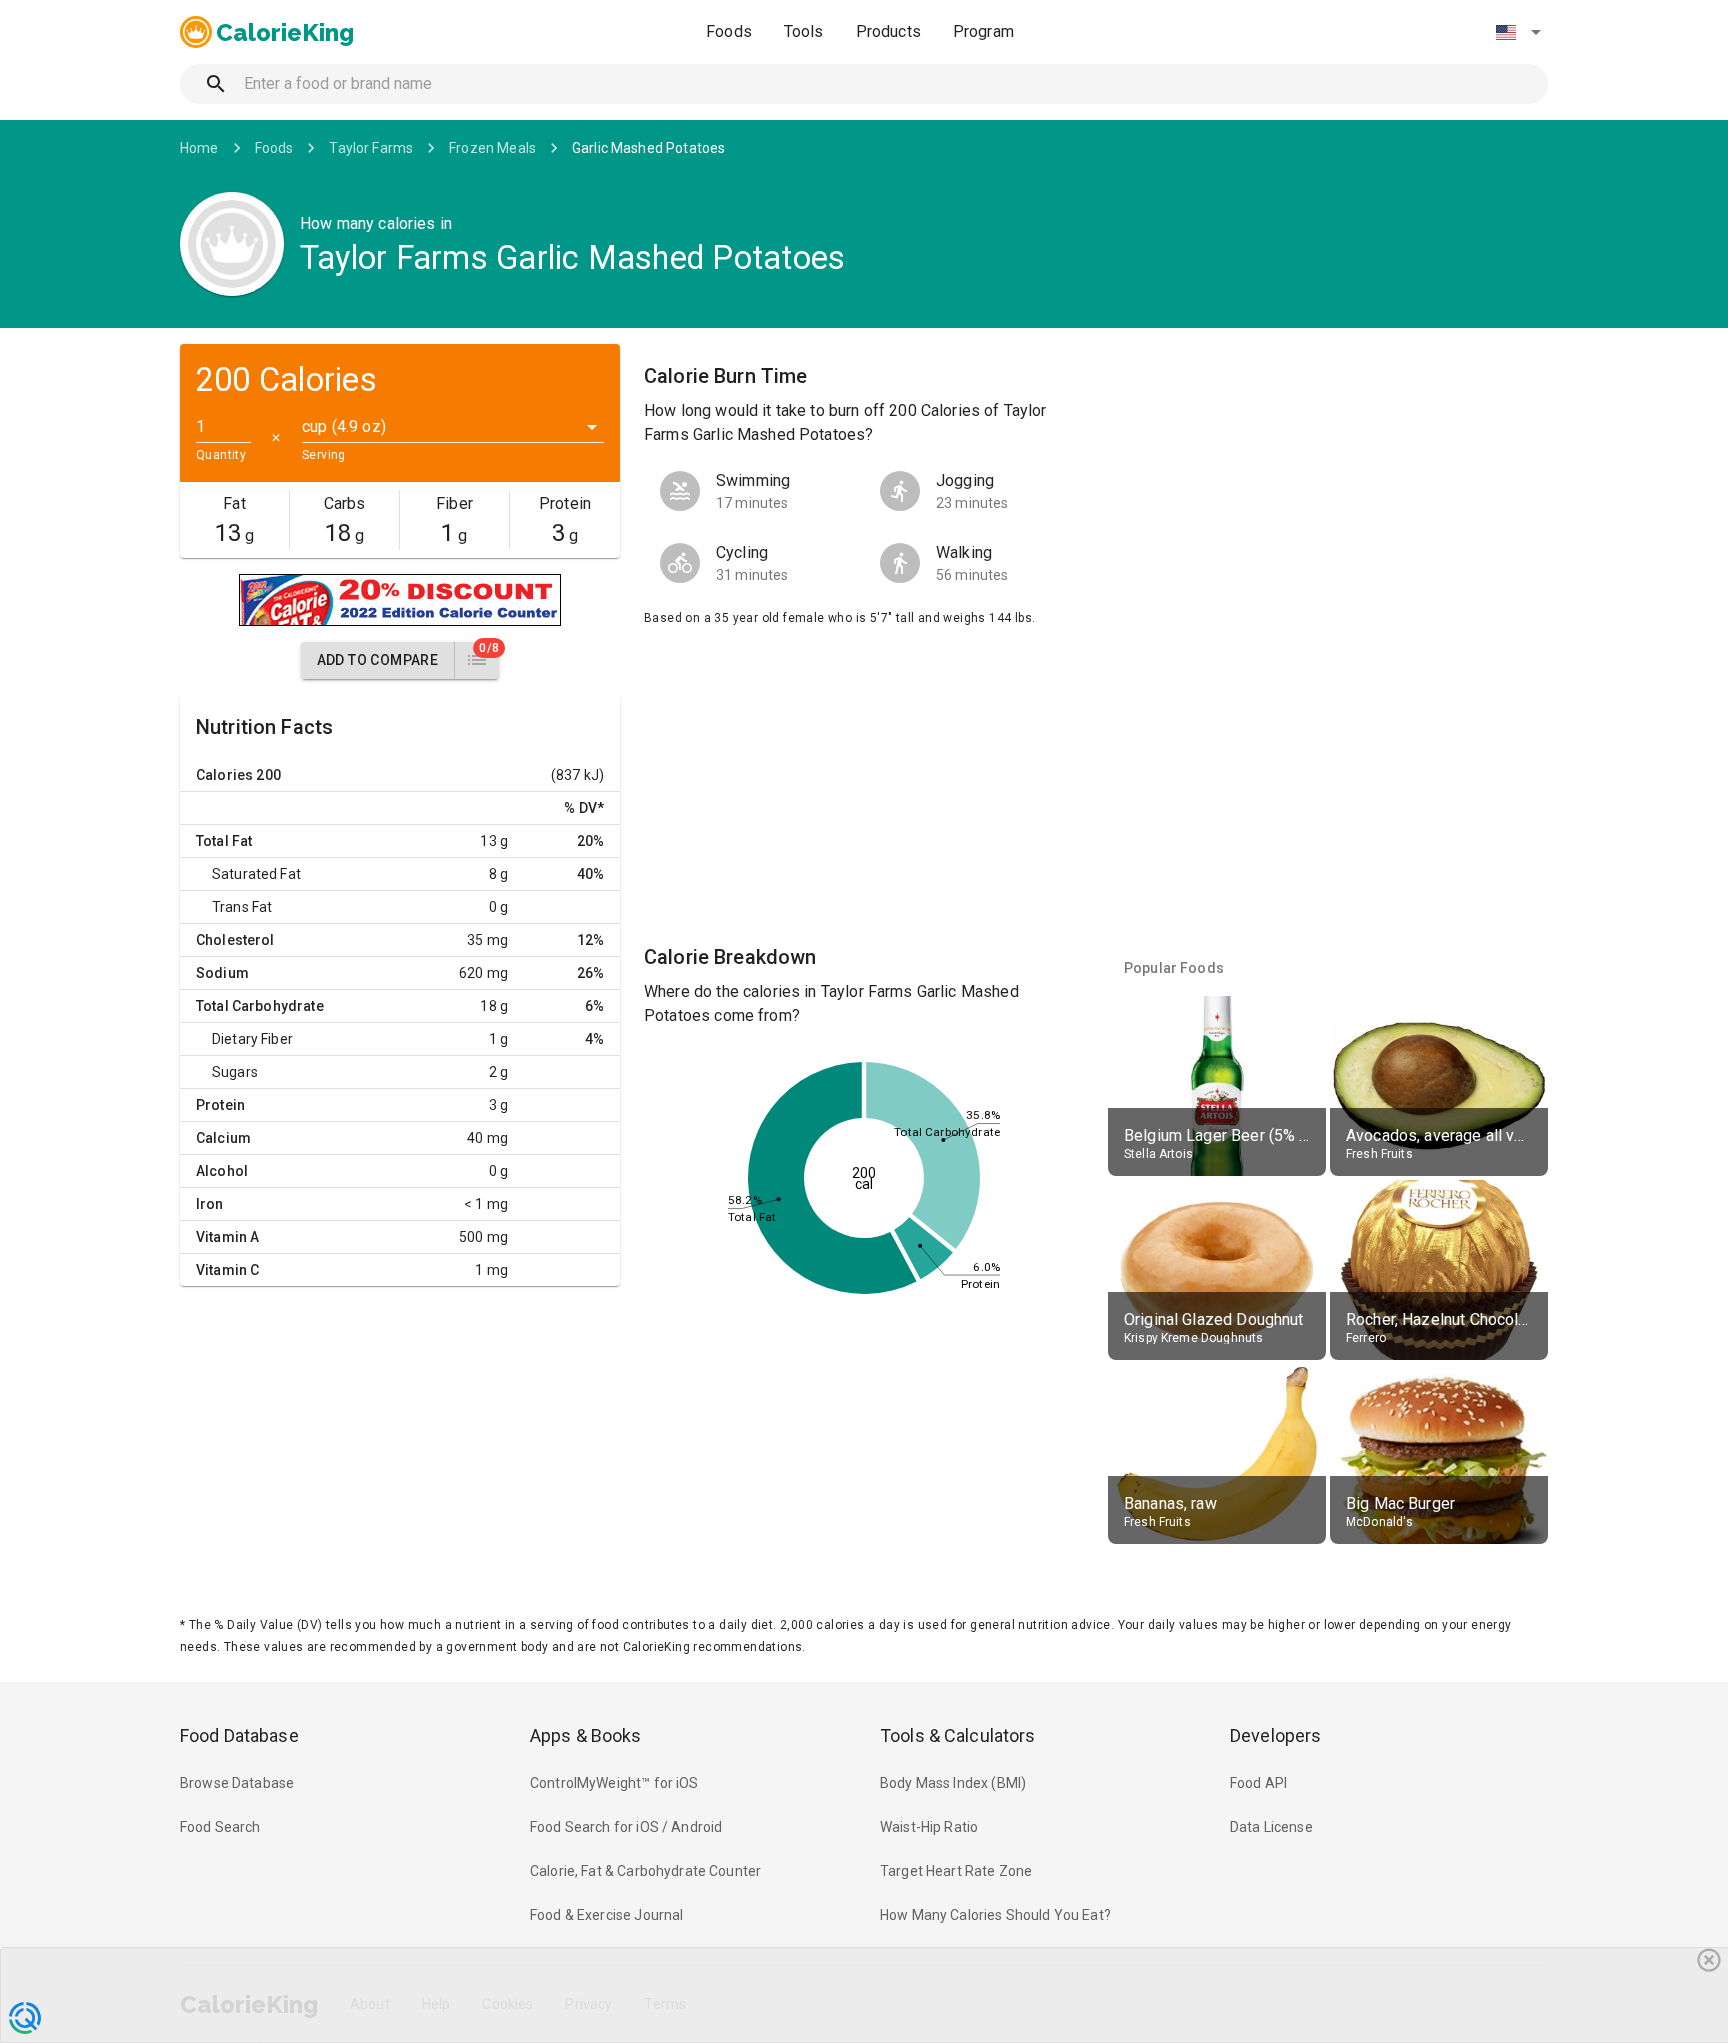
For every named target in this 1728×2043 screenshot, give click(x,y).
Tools (804, 31)
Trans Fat (242, 907)
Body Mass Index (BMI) (953, 1783)
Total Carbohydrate (260, 1006)
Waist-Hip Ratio (929, 1827)
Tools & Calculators (958, 1735)
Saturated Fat (256, 874)
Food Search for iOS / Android (626, 1827)
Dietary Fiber (252, 1039)
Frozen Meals (492, 148)
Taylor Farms (371, 148)
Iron (210, 1204)
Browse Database (237, 1783)
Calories (224, 775)
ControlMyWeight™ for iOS (614, 1783)
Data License (1271, 1827)
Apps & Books (586, 1735)
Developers (1275, 1735)
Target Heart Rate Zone (956, 1871)
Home (199, 148)
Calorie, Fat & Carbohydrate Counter (645, 1871)
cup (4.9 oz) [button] (344, 426)
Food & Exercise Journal (606, 1915)
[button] (1518, 32)
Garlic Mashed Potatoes (648, 148)
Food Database (239, 1735)
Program (983, 31)
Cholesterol (235, 940)
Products (888, 31)
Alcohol (222, 1171)
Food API (1258, 1783)
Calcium (223, 1138)
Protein (220, 1105)
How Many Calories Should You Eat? (995, 1915)
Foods (729, 31)
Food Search (220, 1827)
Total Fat (224, 841)
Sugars (235, 1072)
